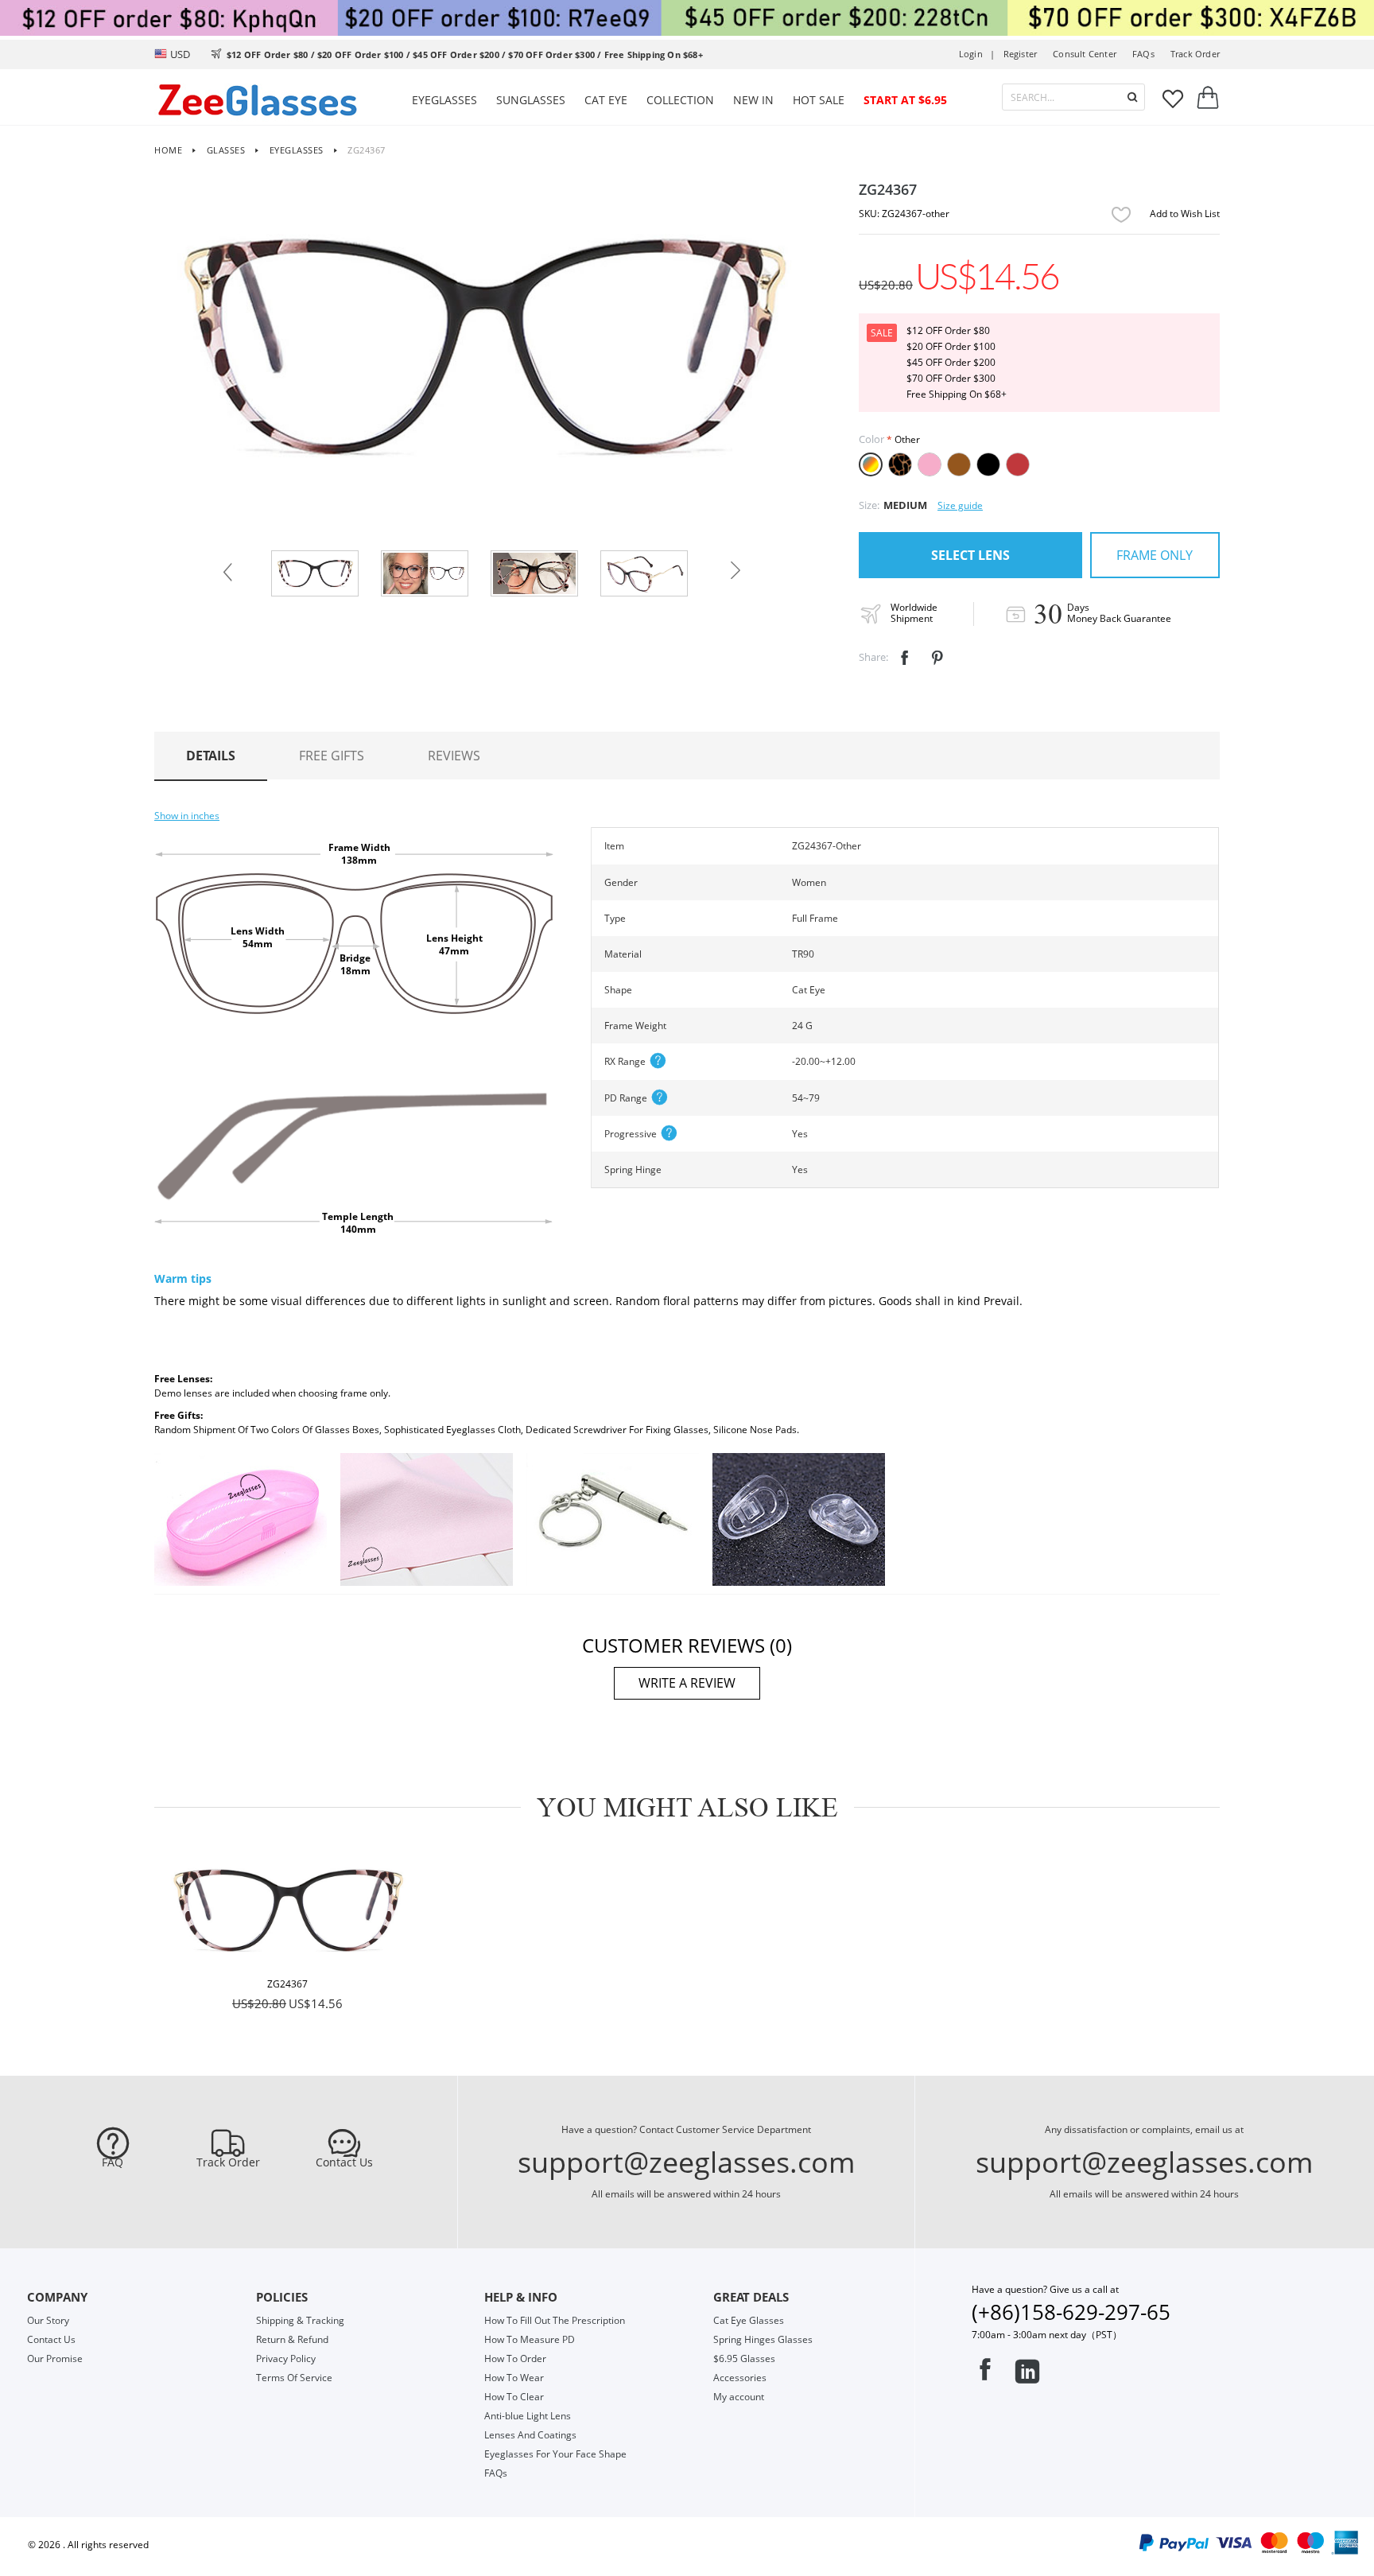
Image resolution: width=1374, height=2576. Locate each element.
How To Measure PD (530, 2339)
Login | (977, 54)
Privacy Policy (286, 2358)
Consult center (1085, 54)
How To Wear (514, 2378)
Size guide (960, 505)
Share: (873, 657)
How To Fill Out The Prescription (555, 2320)
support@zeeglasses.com (686, 2162)
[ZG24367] (287, 1910)
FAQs (1143, 54)
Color (871, 439)
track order (1195, 54)
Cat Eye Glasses (749, 2320)
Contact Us (344, 2162)
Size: (869, 505)
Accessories (740, 2378)
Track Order (228, 2162)
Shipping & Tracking (300, 2320)
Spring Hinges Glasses (763, 2339)
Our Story (48, 2320)
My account (739, 2397)
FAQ (113, 2162)
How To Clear (514, 2397)
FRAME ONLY (1155, 555)
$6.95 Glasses (744, 2358)
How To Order (515, 2358)
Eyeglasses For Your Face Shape (555, 2454)
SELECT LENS (970, 555)
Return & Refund (292, 2339)
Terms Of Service (294, 2378)
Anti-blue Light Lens (528, 2416)
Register (1021, 54)
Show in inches (187, 816)
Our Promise (55, 2358)
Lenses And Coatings (530, 2435)
